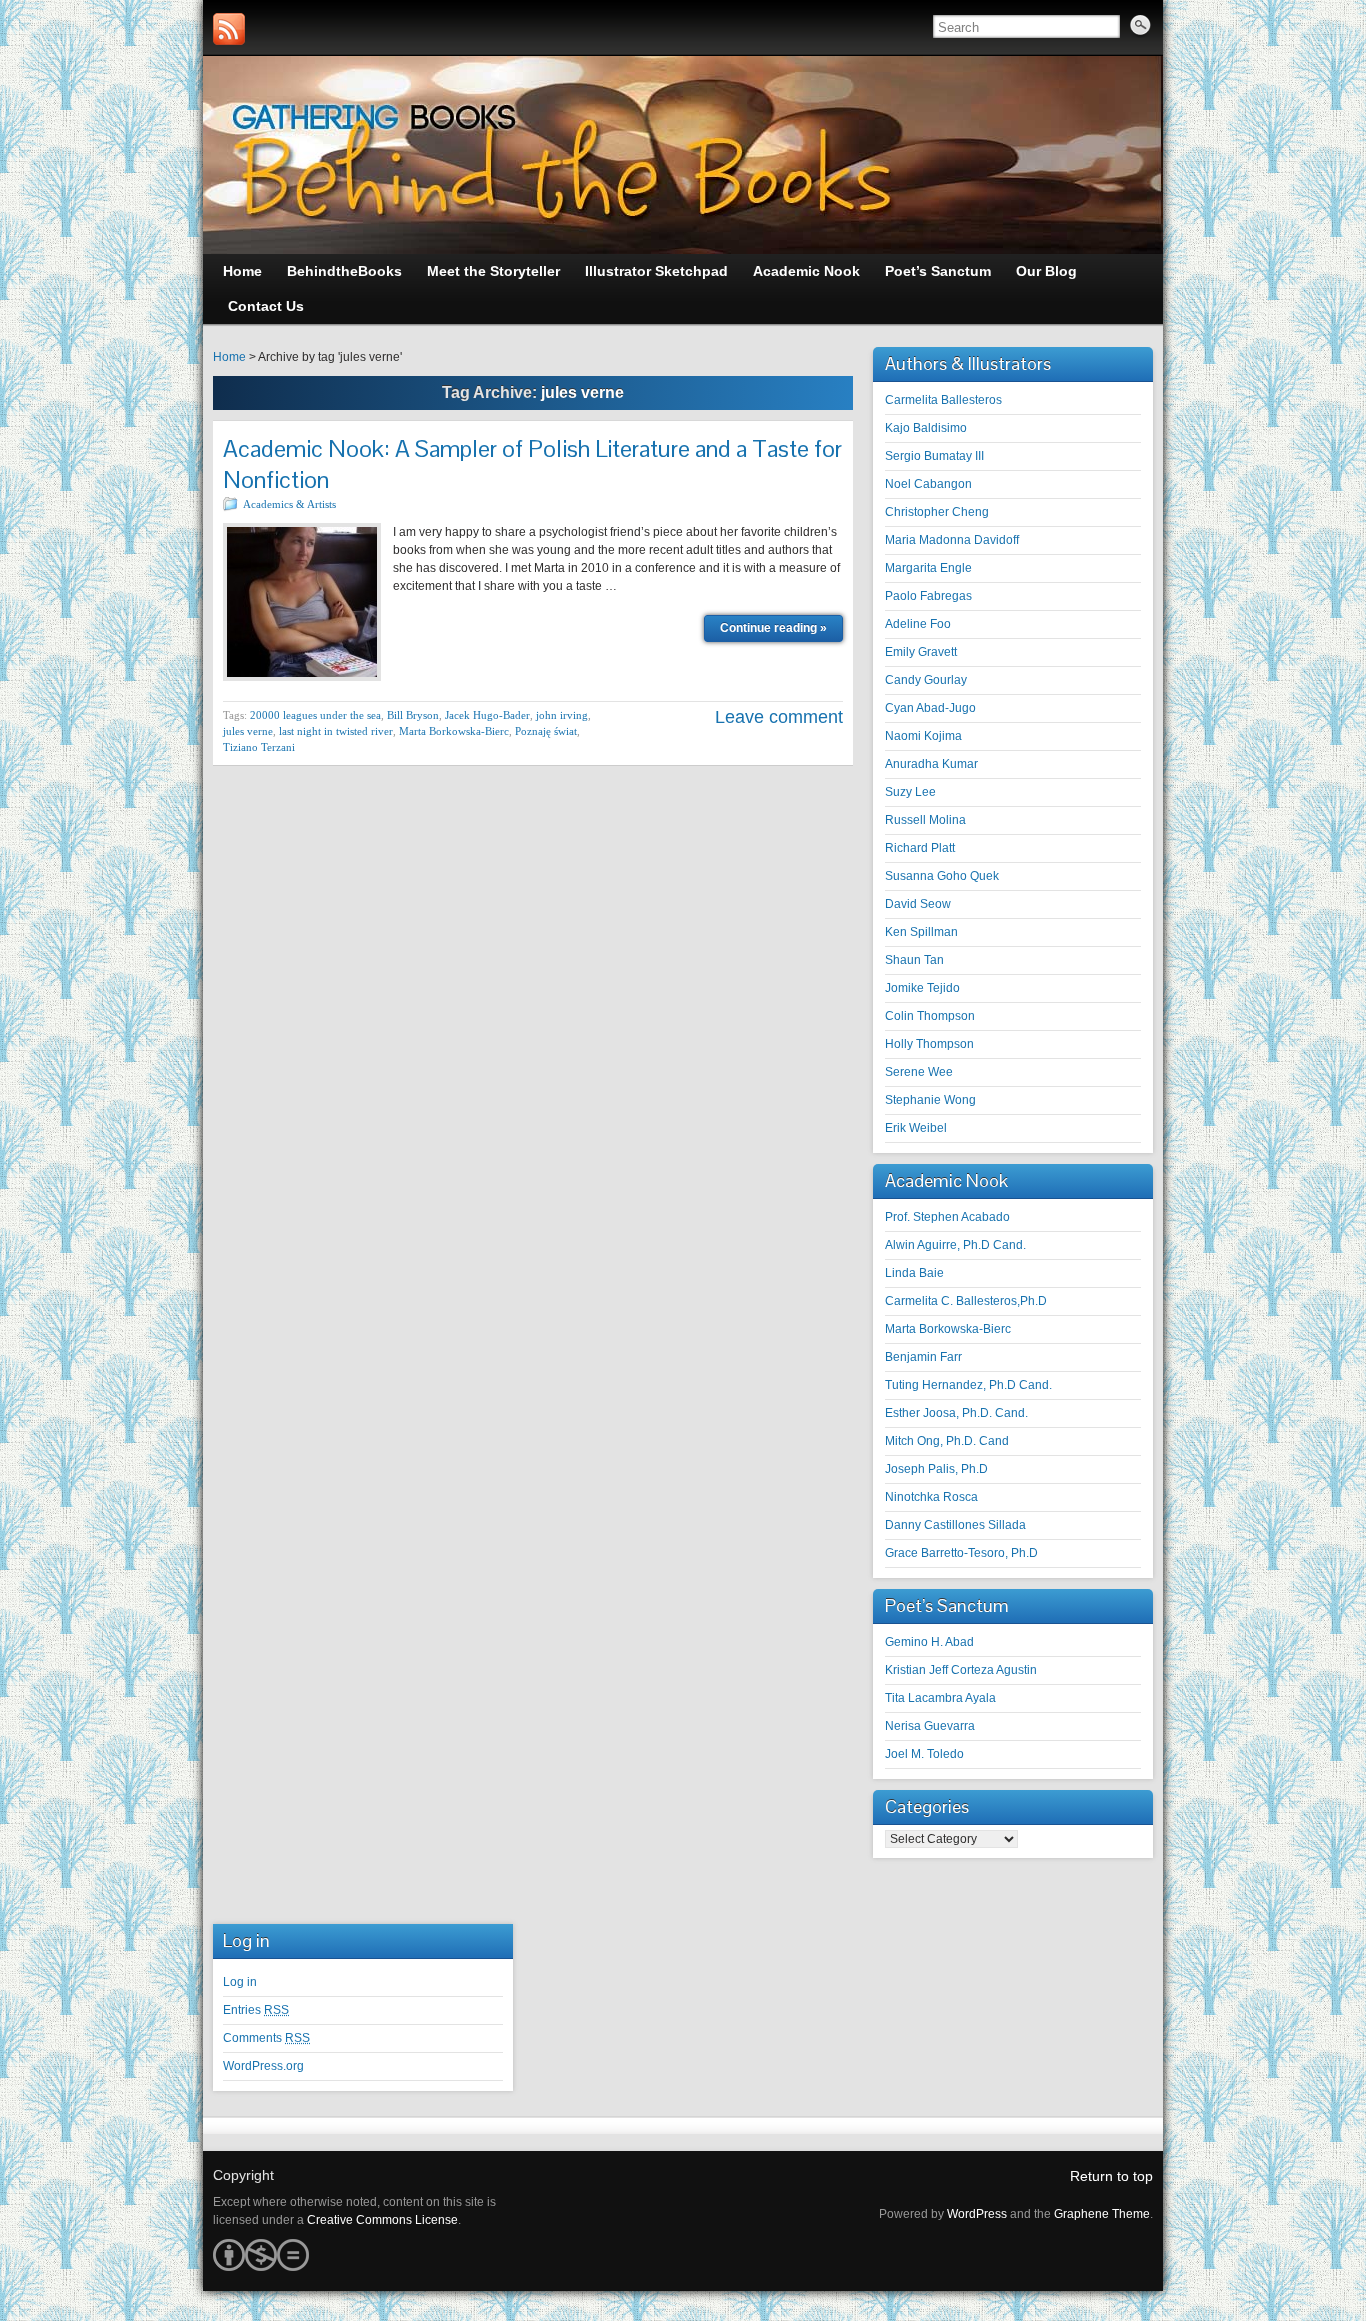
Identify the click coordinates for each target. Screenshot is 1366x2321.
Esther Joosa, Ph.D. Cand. (956, 1413)
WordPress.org (263, 2066)
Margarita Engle (928, 568)
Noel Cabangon (928, 484)
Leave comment (779, 717)
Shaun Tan (914, 960)
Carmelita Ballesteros (943, 400)
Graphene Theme (1102, 2214)
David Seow (918, 904)
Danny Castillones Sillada (955, 1525)
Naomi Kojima (923, 736)
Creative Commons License (382, 2220)
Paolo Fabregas (928, 596)
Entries (256, 2010)
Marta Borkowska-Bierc (454, 731)
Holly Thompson (929, 1044)
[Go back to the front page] (683, 155)
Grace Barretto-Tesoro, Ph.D (961, 1553)
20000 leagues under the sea (315, 715)
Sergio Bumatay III (934, 456)
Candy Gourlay (926, 680)
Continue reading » (773, 628)
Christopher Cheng (937, 512)
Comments (266, 2038)
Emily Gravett (921, 652)
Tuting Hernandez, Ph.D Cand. (968, 1385)
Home (229, 357)
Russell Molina (925, 820)
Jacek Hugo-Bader (487, 715)
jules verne (248, 731)
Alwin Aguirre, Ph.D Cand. (955, 1245)
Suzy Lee (910, 792)
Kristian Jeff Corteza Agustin (961, 1670)
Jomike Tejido (922, 988)
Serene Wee (919, 1072)
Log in (240, 1982)
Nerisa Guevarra (930, 1726)
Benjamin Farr (923, 1357)
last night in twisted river (336, 731)
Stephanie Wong (930, 1100)
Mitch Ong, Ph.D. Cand (947, 1441)
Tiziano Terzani (259, 747)
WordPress (977, 2214)
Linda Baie (914, 1273)
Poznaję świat (546, 731)
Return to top (1111, 2176)
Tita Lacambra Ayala (940, 1698)
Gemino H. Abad (929, 1642)
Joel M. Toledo (924, 1754)
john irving (562, 715)
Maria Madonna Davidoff (952, 540)
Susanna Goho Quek (942, 876)
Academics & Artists (289, 504)
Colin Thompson (930, 1016)
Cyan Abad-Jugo (930, 708)
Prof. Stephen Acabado (947, 1217)
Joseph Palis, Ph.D (936, 1469)
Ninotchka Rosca (931, 1497)
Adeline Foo (918, 624)
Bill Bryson (413, 715)
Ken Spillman (921, 932)
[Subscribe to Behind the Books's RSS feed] (229, 29)
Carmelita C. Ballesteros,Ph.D (966, 1301)
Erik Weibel (916, 1128)
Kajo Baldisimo (926, 428)
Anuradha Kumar (931, 764)
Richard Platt (920, 848)
